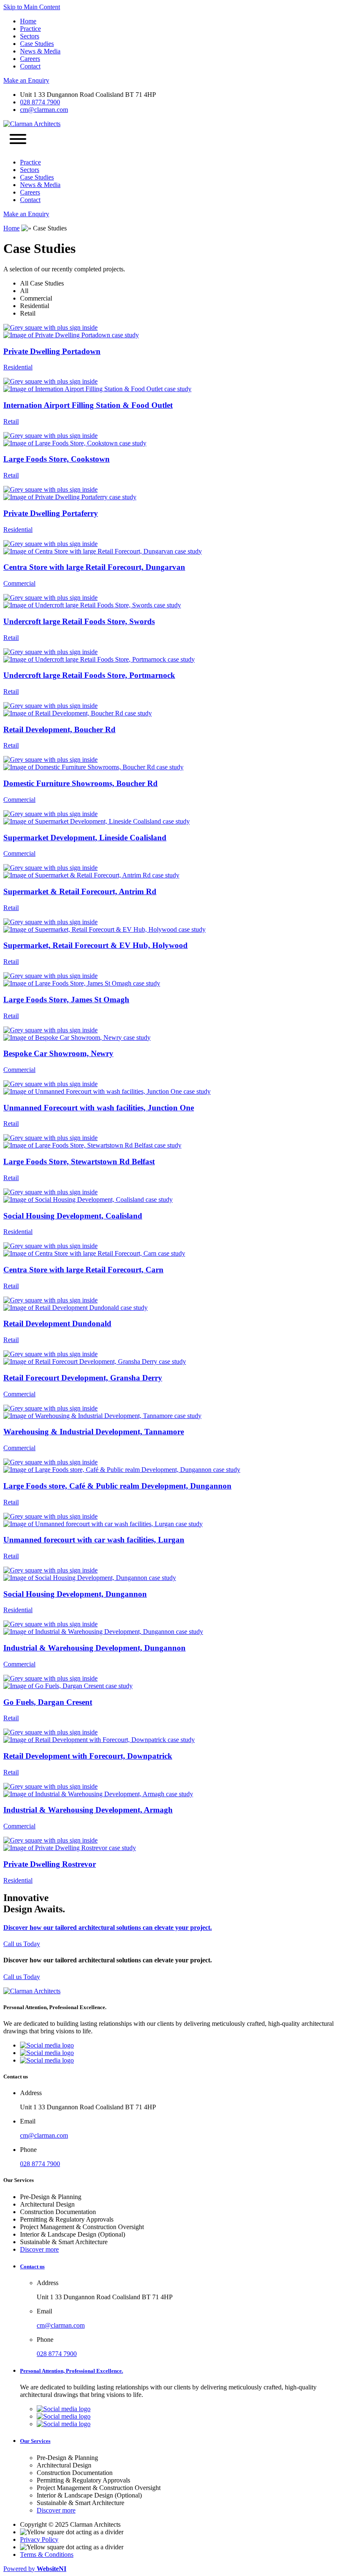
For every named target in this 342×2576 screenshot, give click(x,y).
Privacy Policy (39, 2539)
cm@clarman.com (44, 110)
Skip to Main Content (32, 7)
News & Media (40, 51)
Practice (30, 29)
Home (28, 21)
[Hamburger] (18, 140)
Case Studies (37, 44)
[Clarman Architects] (32, 124)
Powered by (35, 2569)
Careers (30, 59)
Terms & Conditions (47, 2555)
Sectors (30, 36)
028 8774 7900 (40, 102)
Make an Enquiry (26, 80)
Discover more (39, 2249)
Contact (30, 66)
